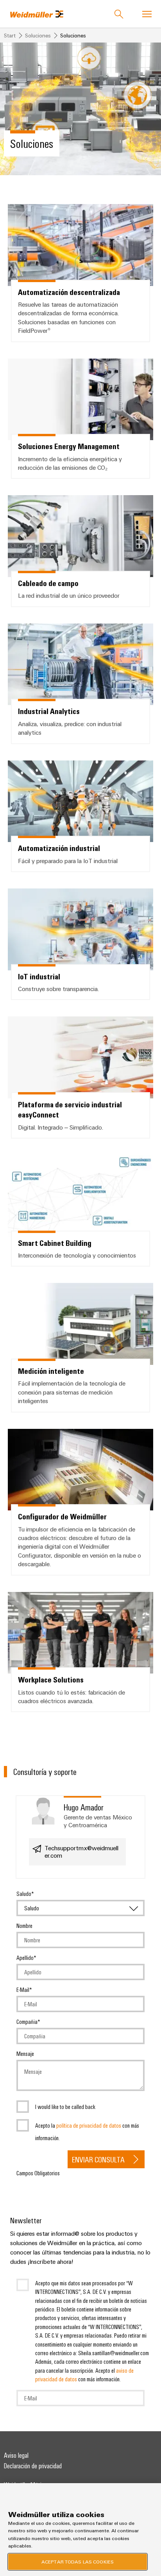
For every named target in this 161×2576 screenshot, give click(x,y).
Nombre (24, 1926)
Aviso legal (16, 2455)
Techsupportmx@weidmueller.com (81, 1852)
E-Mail (23, 1990)
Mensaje (25, 2054)
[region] (80, 2530)
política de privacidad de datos (89, 2125)
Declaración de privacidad (33, 2466)
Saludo (24, 1894)
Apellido (25, 1958)
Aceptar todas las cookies (78, 2562)
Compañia (27, 2022)
